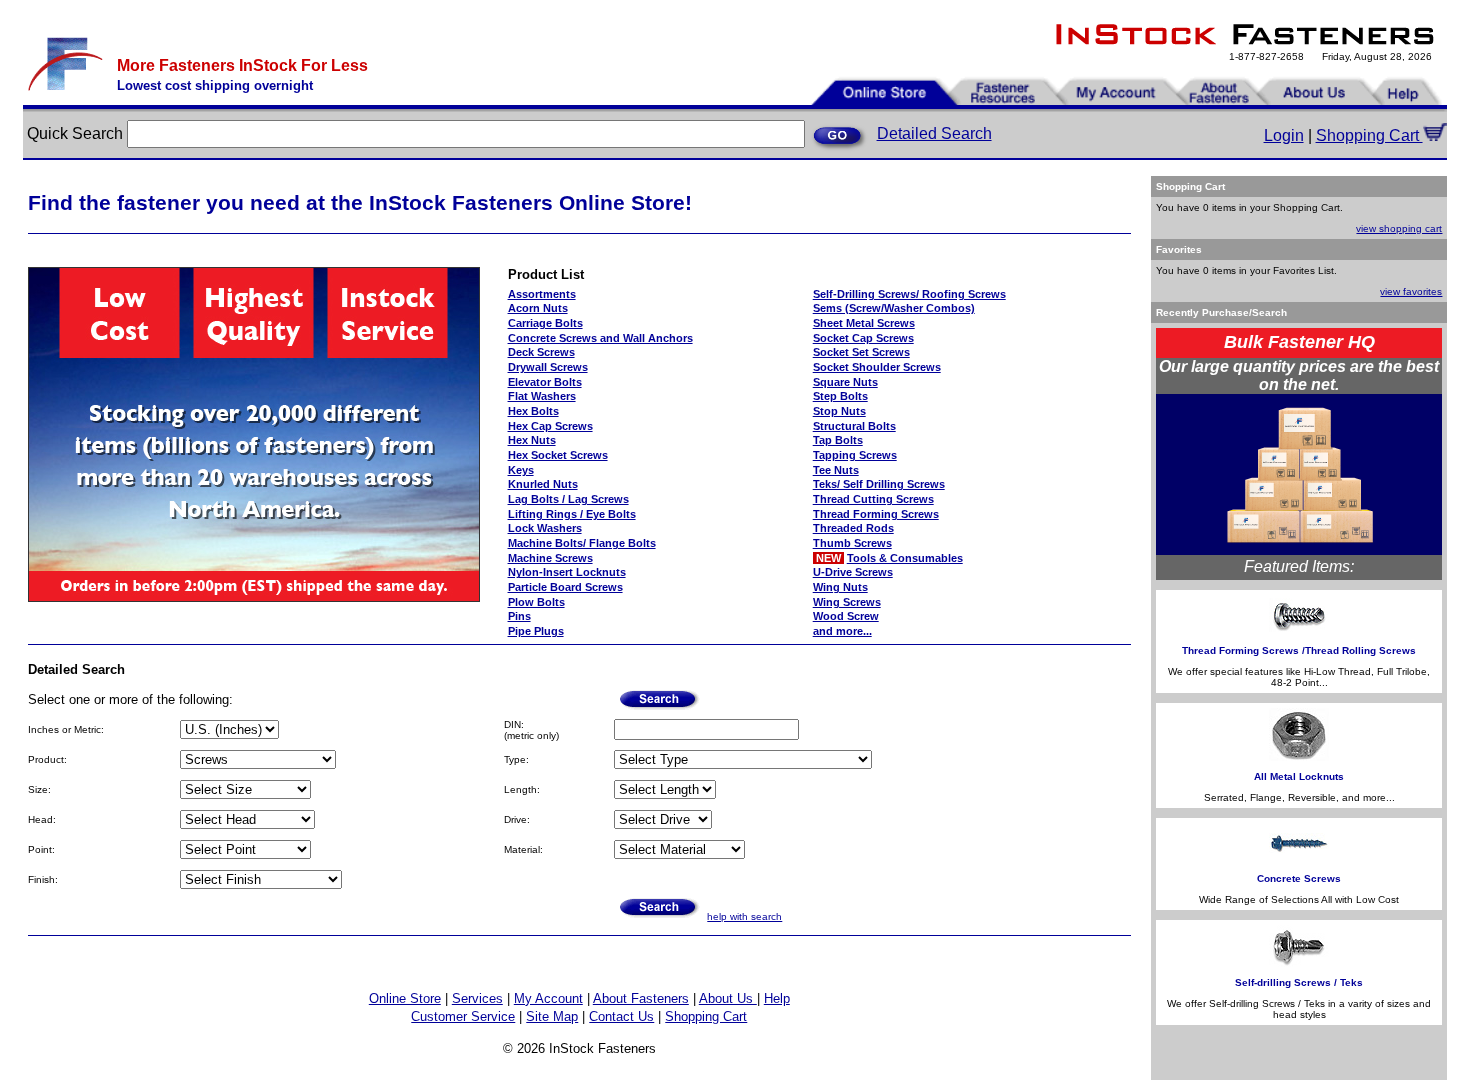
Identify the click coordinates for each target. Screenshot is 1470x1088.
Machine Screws (550, 558)
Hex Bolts (533, 411)
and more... (842, 631)
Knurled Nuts (543, 484)
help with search (744, 916)
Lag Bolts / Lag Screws (568, 499)
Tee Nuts (836, 470)
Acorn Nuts (538, 308)
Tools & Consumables (905, 558)
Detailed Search (934, 133)
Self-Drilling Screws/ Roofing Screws (909, 294)
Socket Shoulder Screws (877, 367)
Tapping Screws (855, 455)
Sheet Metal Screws (864, 323)
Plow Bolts (536, 602)
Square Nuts (845, 382)
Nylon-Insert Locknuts (567, 572)
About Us (728, 998)
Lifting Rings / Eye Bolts (572, 514)
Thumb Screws (852, 543)
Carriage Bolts (545, 323)
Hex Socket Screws (558, 455)
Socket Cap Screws (863, 338)
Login (1284, 135)
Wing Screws (847, 602)
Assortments (542, 294)
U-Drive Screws (853, 572)
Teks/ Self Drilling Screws (879, 484)
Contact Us (621, 1016)
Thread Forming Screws (876, 514)
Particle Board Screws (565, 587)
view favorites (1411, 291)
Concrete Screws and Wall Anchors (600, 338)
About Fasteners (641, 998)
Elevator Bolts (545, 382)
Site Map (552, 1016)
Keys (521, 470)
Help (777, 998)
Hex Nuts (532, 440)
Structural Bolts (854, 426)
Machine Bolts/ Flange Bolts (582, 543)
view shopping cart (1399, 228)
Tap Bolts (838, 440)
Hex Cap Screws (550, 426)
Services (477, 998)
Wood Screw (846, 616)
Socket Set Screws (861, 352)
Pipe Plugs (536, 631)
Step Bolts (840, 396)
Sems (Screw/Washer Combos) (894, 308)
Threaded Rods (853, 528)
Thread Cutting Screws (873, 499)
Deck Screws (541, 352)
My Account (548, 998)
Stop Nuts (839, 411)
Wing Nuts (840, 587)
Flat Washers (542, 396)
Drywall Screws (548, 367)
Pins (519, 616)
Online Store (405, 998)
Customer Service (463, 1016)
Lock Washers (545, 528)
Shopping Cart (1369, 135)
